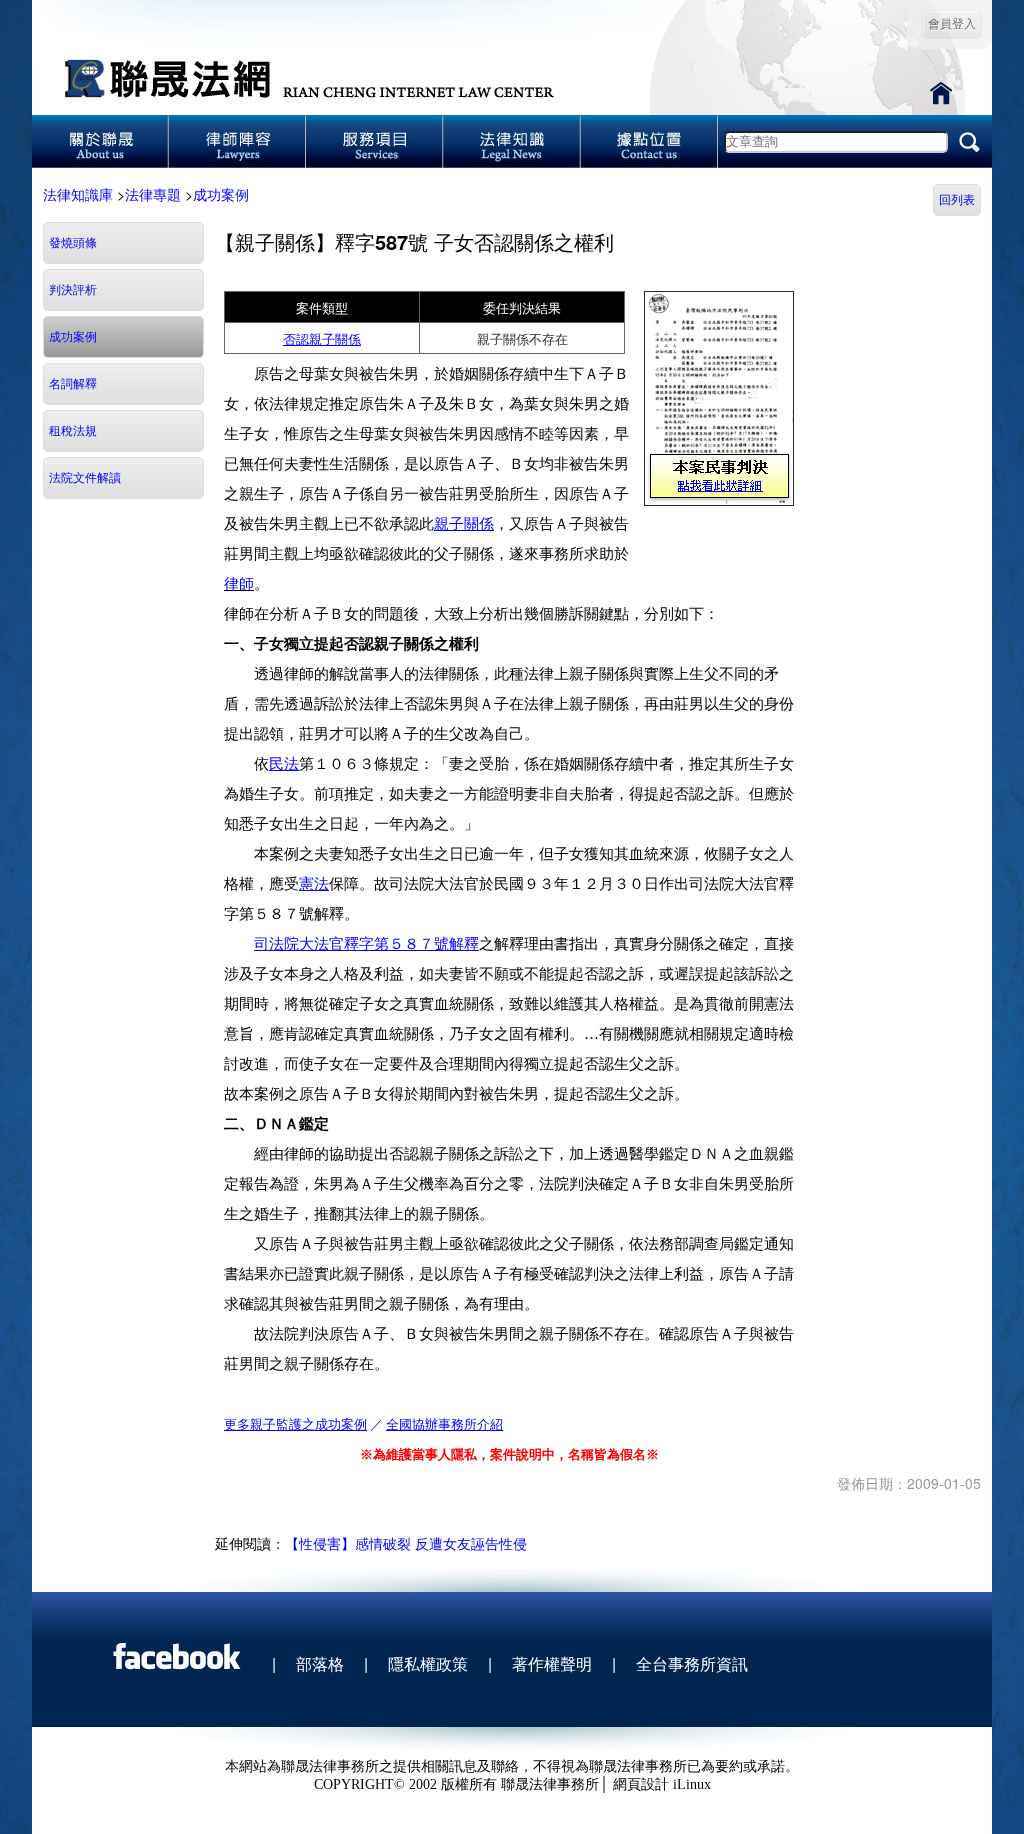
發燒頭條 (73, 243)
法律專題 (153, 194)
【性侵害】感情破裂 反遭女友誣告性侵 (406, 1543)
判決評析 (73, 290)
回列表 (957, 200)
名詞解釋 (73, 384)
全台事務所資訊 (692, 1663)
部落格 (320, 1663)
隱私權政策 (428, 1663)
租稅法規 (73, 431)
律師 (239, 584)
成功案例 (221, 194)
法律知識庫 (78, 194)
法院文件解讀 (85, 478)
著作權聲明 (552, 1663)
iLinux (692, 1784)
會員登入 (952, 24)
